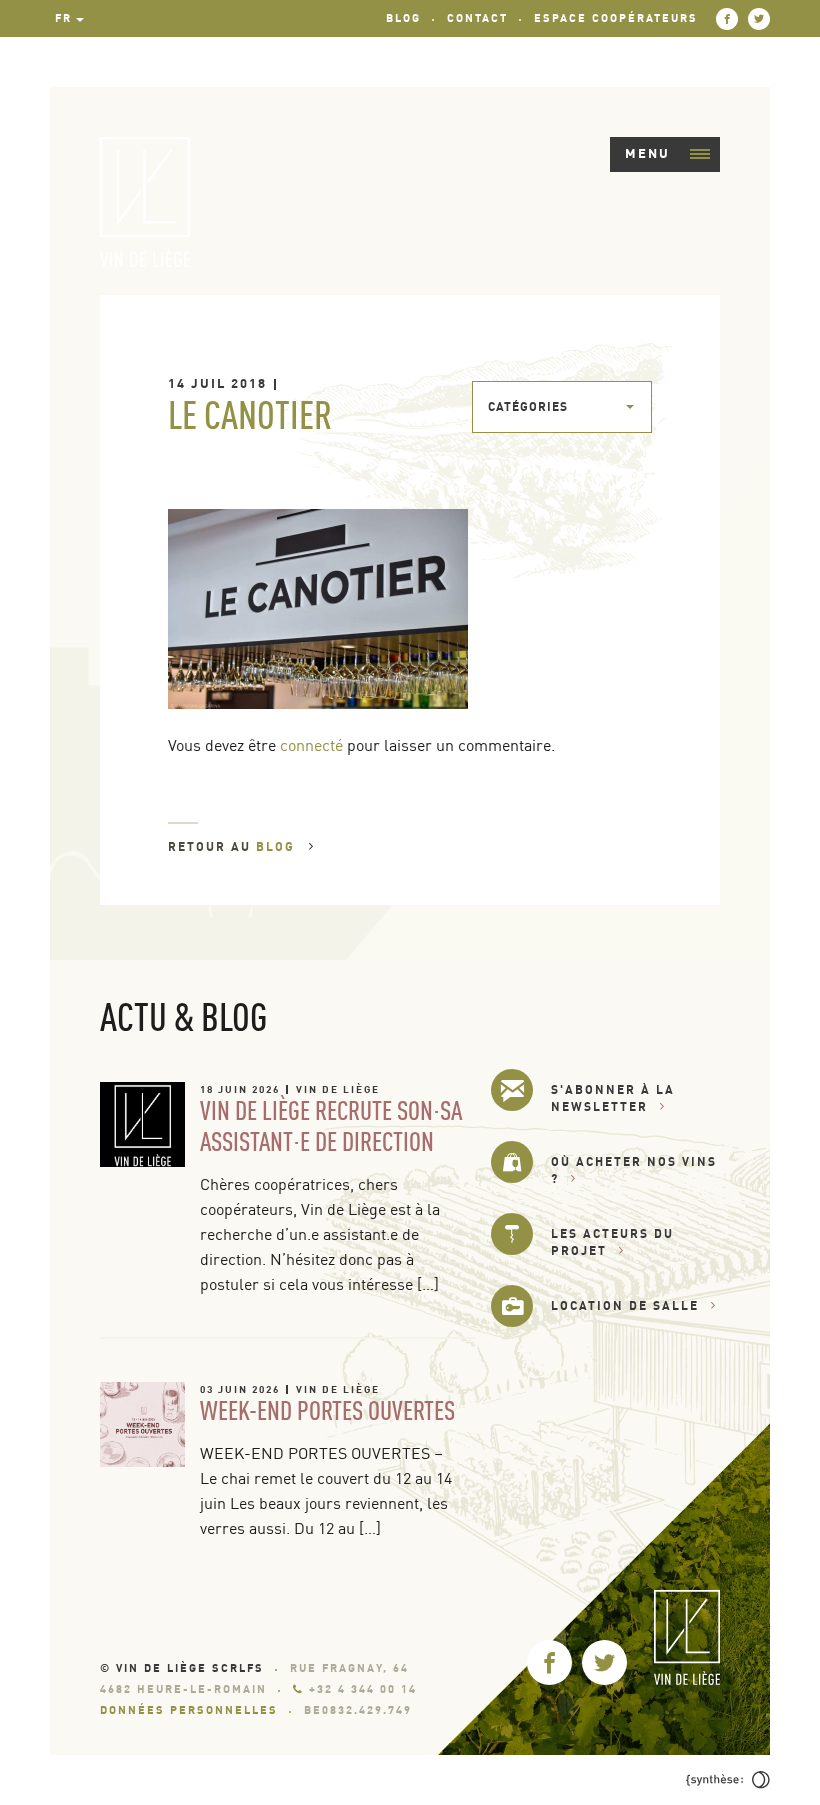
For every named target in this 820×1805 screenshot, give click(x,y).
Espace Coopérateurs (616, 18)
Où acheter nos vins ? (634, 1170)
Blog (403, 18)
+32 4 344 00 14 (363, 1689)
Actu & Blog (183, 1016)
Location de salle (625, 1305)
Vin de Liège (338, 1089)
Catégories (528, 406)
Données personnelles (189, 1710)
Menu (647, 153)
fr (63, 18)
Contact (477, 18)
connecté (311, 745)
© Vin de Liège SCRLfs (182, 1668)
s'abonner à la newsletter (613, 1098)
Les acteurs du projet (612, 1242)
